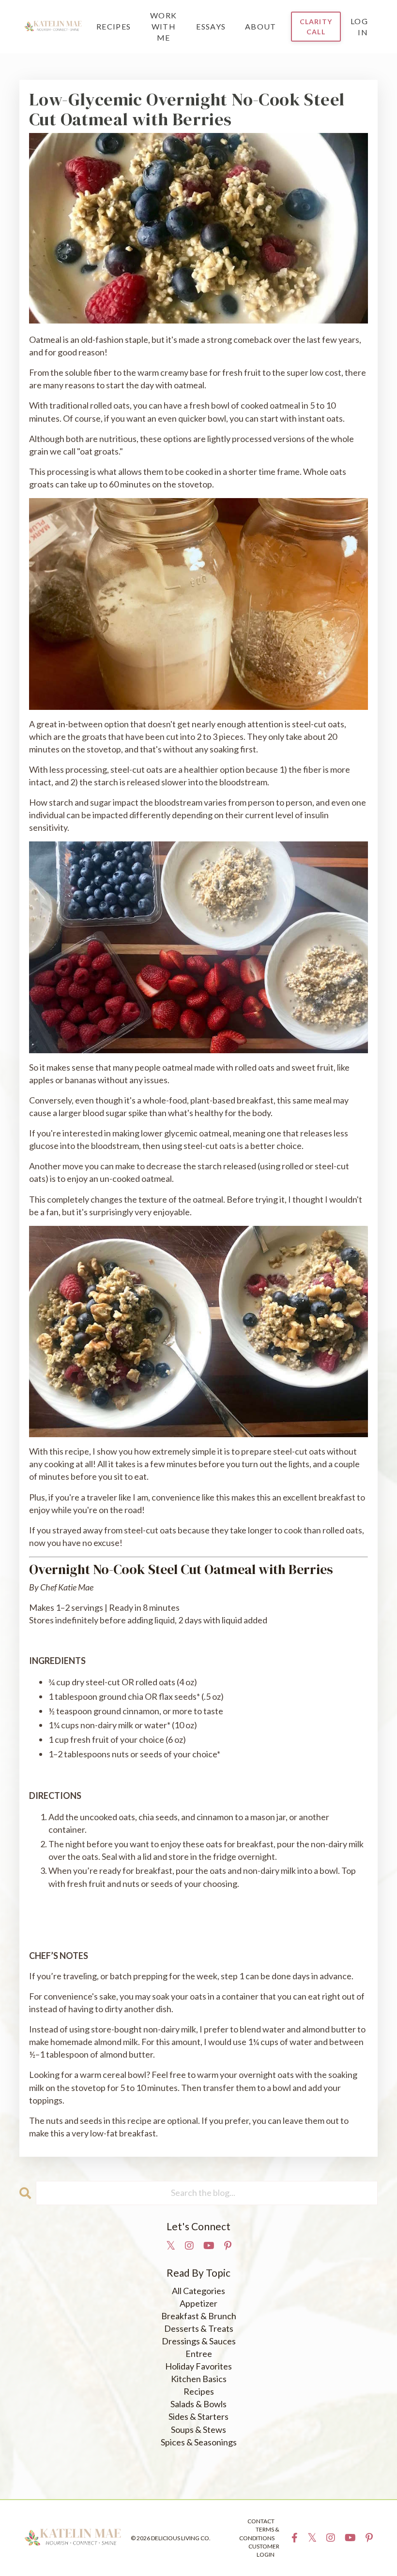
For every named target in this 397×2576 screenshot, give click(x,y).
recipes (199, 2391)
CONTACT (261, 2521)
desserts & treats (199, 2328)
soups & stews (198, 2429)
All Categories (198, 2291)
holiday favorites (198, 2366)
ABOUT (261, 26)
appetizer (198, 2303)
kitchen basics (199, 2379)
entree (199, 2354)
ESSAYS (211, 26)
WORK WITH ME (163, 26)
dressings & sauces (199, 2341)
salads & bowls (198, 2404)
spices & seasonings (199, 2442)
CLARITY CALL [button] (316, 27)
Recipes (114, 26)
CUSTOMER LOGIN (264, 2550)
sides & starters (198, 2416)
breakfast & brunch (199, 2316)
